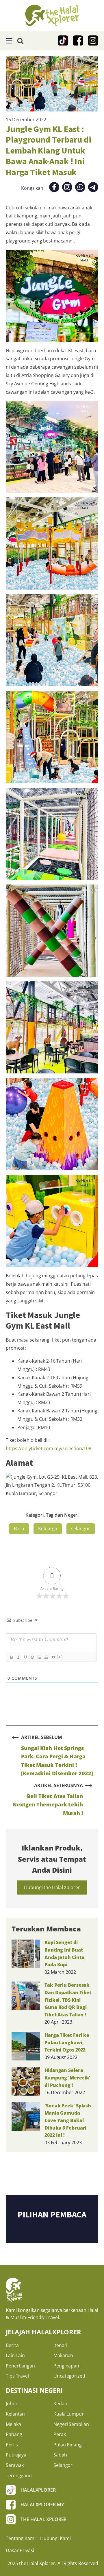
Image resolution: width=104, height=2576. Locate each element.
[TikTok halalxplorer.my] (63, 41)
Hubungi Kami (55, 2538)
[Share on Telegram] (93, 188)
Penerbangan (20, 2366)
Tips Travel (17, 2376)
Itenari (60, 2345)
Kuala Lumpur (69, 2414)
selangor (80, 1528)
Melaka (13, 2424)
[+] (60, 1657)
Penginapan (66, 2366)
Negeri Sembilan (71, 2424)
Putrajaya (16, 2455)
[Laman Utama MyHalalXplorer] (52, 15)
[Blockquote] (53, 1657)
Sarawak (15, 2465)
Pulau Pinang (68, 2445)
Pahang (14, 2434)
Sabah (60, 2455)
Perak (60, 2434)
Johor (12, 2403)
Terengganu (19, 2475)
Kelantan (15, 2414)
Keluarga (48, 1528)
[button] (9, 41)
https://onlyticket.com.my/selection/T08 (49, 1448)
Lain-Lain (15, 2355)
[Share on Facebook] (54, 188)
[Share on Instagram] (67, 188)
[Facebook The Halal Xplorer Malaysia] (78, 41)
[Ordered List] (39, 1657)
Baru (19, 1528)
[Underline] (25, 1657)
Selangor (63, 2465)
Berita (12, 2345)
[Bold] (11, 1657)
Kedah (60, 2403)
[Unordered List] (46, 1657)
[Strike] (32, 1657)
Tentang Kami (21, 2538)
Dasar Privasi (20, 2550)
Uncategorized (69, 2376)
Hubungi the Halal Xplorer (52, 1887)
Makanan (63, 2355)
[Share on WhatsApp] (80, 188)
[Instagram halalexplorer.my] (93, 41)
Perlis (12, 2445)
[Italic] (18, 1657)
